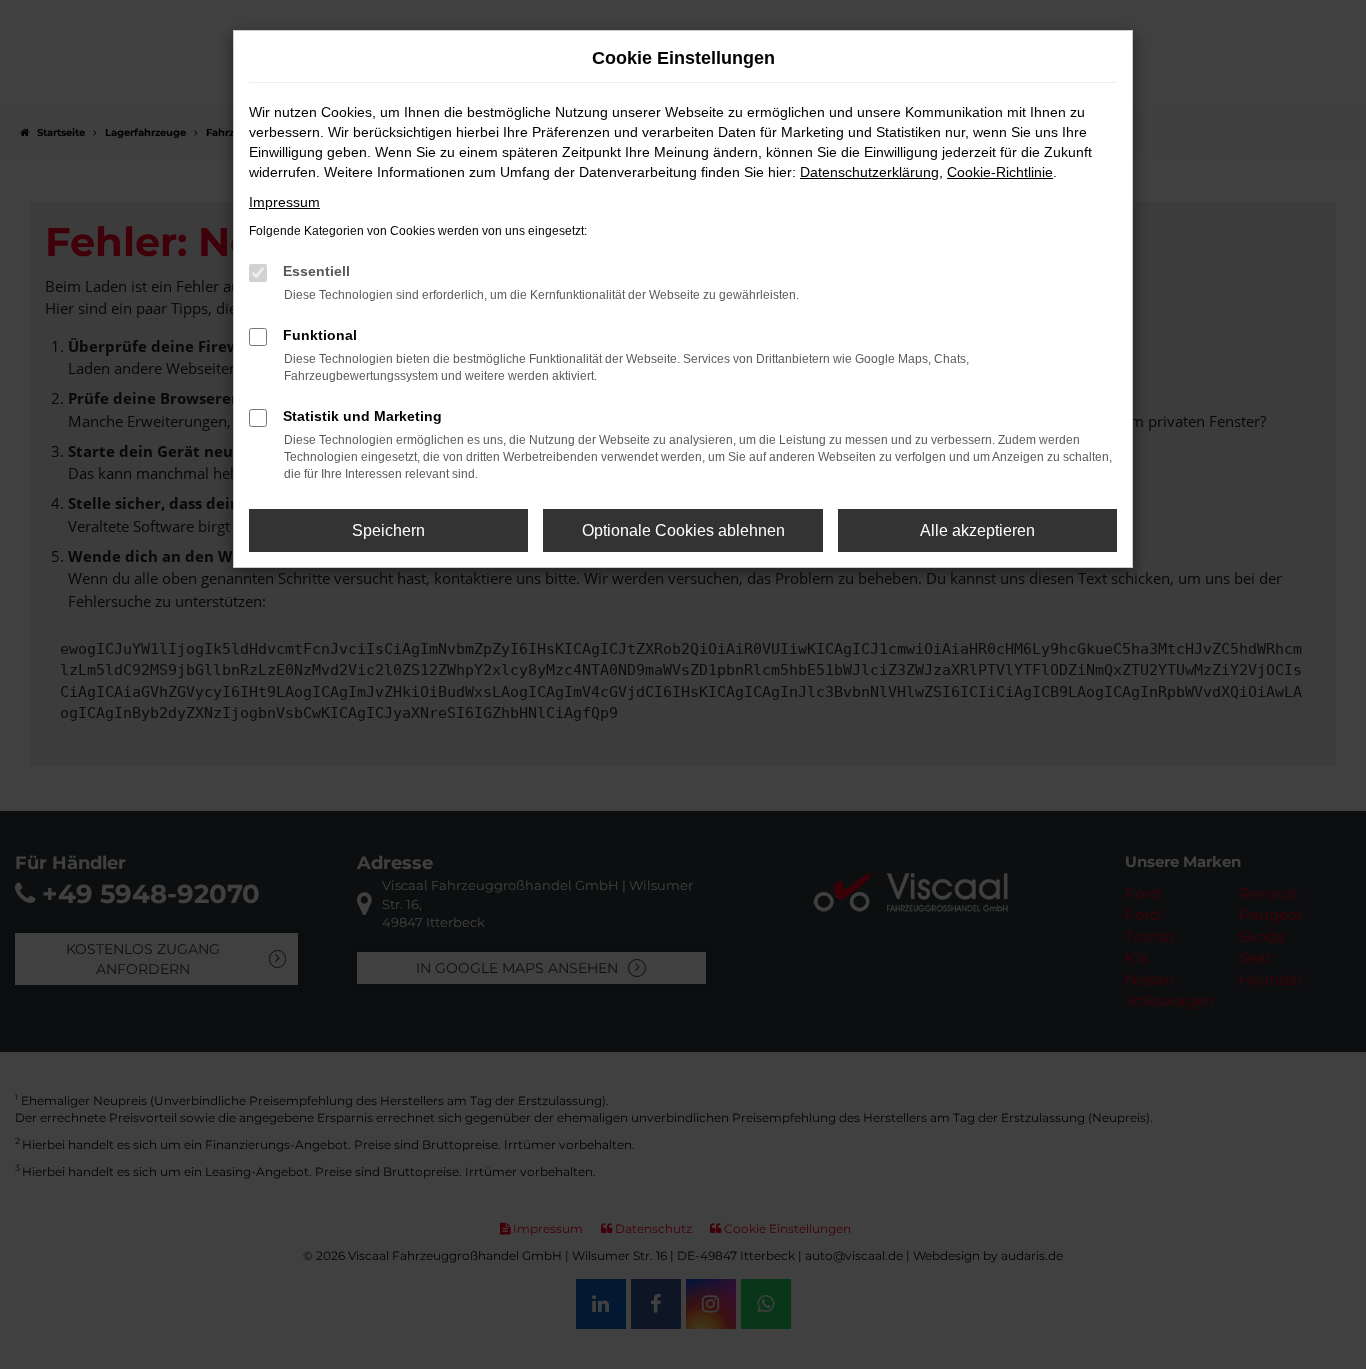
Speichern (388, 530)
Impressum (284, 202)
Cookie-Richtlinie (1000, 172)
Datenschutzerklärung (869, 172)
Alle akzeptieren (977, 530)
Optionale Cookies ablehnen (683, 530)
